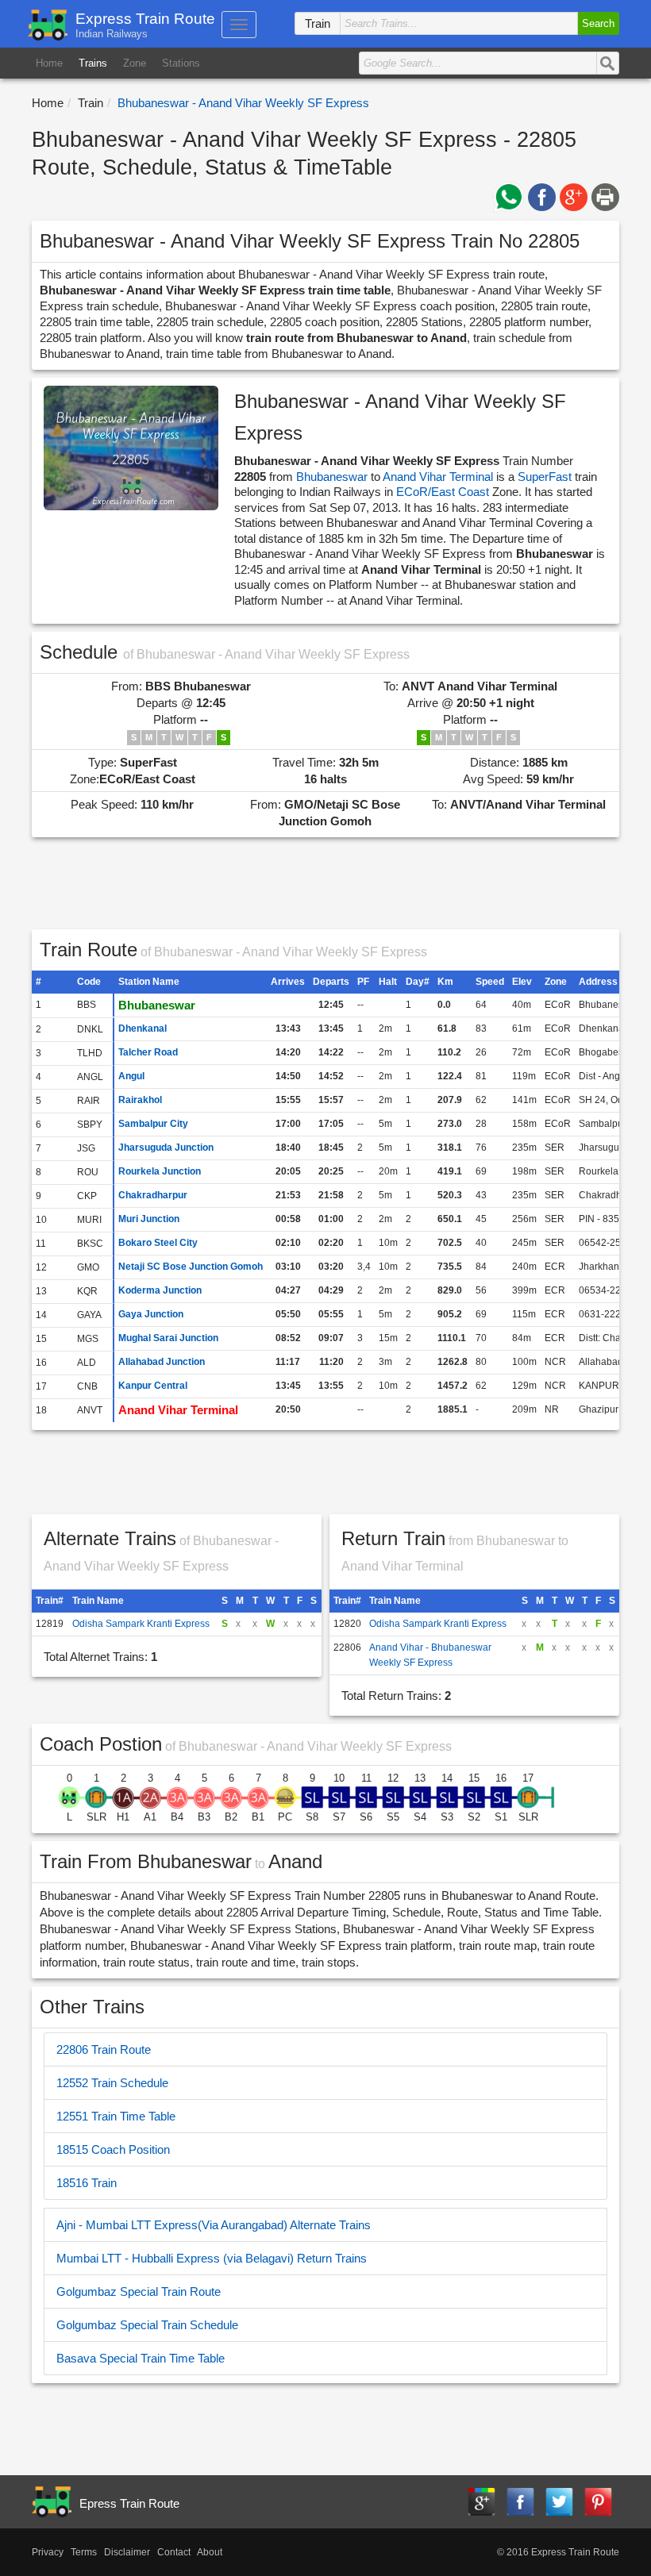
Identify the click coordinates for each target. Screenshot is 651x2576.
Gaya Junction (151, 1314)
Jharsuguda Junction (166, 1148)
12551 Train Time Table (116, 2116)
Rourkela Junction (160, 1171)
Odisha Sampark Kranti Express (141, 1624)
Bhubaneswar (332, 477)
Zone (135, 63)
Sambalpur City (153, 1124)
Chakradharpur (153, 1195)
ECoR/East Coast (444, 492)
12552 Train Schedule (112, 2083)
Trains (93, 63)
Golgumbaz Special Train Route (139, 2291)
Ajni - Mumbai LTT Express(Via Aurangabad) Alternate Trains (214, 2225)
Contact (174, 2552)
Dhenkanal (143, 1028)
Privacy (48, 2552)
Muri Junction (149, 1219)
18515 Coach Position (113, 2149)
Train (91, 103)
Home (49, 63)
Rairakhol (140, 1100)
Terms (84, 2552)
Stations (181, 63)
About (210, 2552)
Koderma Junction (160, 1290)
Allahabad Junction (162, 1362)
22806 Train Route (104, 2049)
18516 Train (87, 2183)
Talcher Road (148, 1052)
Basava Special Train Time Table (141, 2358)
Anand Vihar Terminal (438, 477)
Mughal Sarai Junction (168, 1338)
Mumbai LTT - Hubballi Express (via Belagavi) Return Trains (212, 2258)
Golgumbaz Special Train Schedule (147, 2325)
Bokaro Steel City (158, 1243)
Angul (131, 1076)
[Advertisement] (326, 889)
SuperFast (545, 477)
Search (598, 23)
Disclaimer (127, 2552)
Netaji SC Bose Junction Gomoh (191, 1267)
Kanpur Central (153, 1386)
